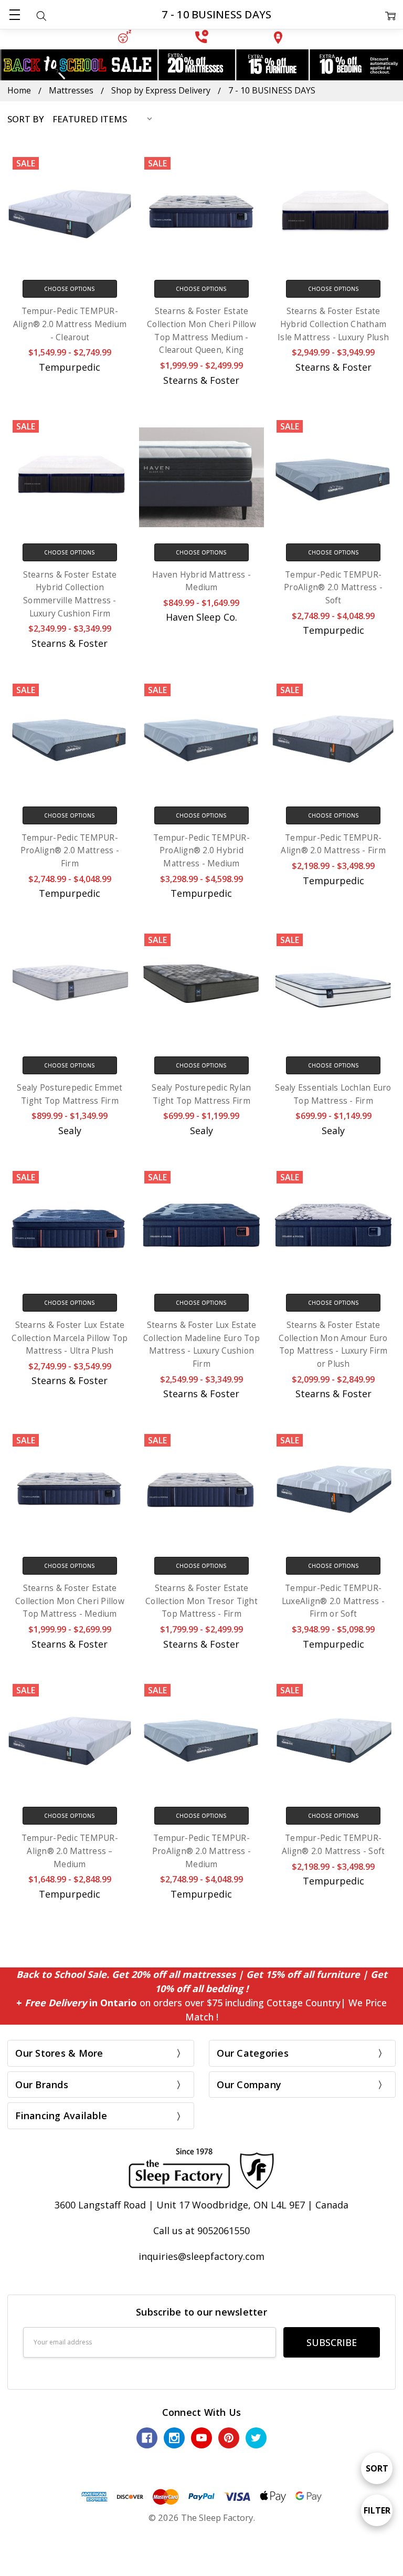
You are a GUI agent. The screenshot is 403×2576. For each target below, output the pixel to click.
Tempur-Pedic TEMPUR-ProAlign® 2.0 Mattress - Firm (70, 851)
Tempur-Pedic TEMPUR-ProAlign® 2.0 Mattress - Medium (201, 1851)
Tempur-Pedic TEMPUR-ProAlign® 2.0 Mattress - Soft (333, 588)
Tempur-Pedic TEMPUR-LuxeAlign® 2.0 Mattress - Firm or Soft (333, 1601)
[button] (124, 36)
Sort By (26, 119)
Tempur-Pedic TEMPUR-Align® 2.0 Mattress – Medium (70, 1851)
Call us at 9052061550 (201, 2231)
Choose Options (70, 289)
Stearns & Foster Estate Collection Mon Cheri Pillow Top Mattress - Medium (70, 1601)
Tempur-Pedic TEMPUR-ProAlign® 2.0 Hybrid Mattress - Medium (201, 851)
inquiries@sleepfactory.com (201, 2256)
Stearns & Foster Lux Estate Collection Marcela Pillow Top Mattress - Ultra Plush (70, 1338)
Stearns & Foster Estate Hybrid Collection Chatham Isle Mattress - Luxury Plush (333, 324)
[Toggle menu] (14, 14)
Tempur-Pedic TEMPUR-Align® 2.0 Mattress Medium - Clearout (70, 324)
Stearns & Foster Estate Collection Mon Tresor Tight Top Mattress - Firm (201, 1601)
